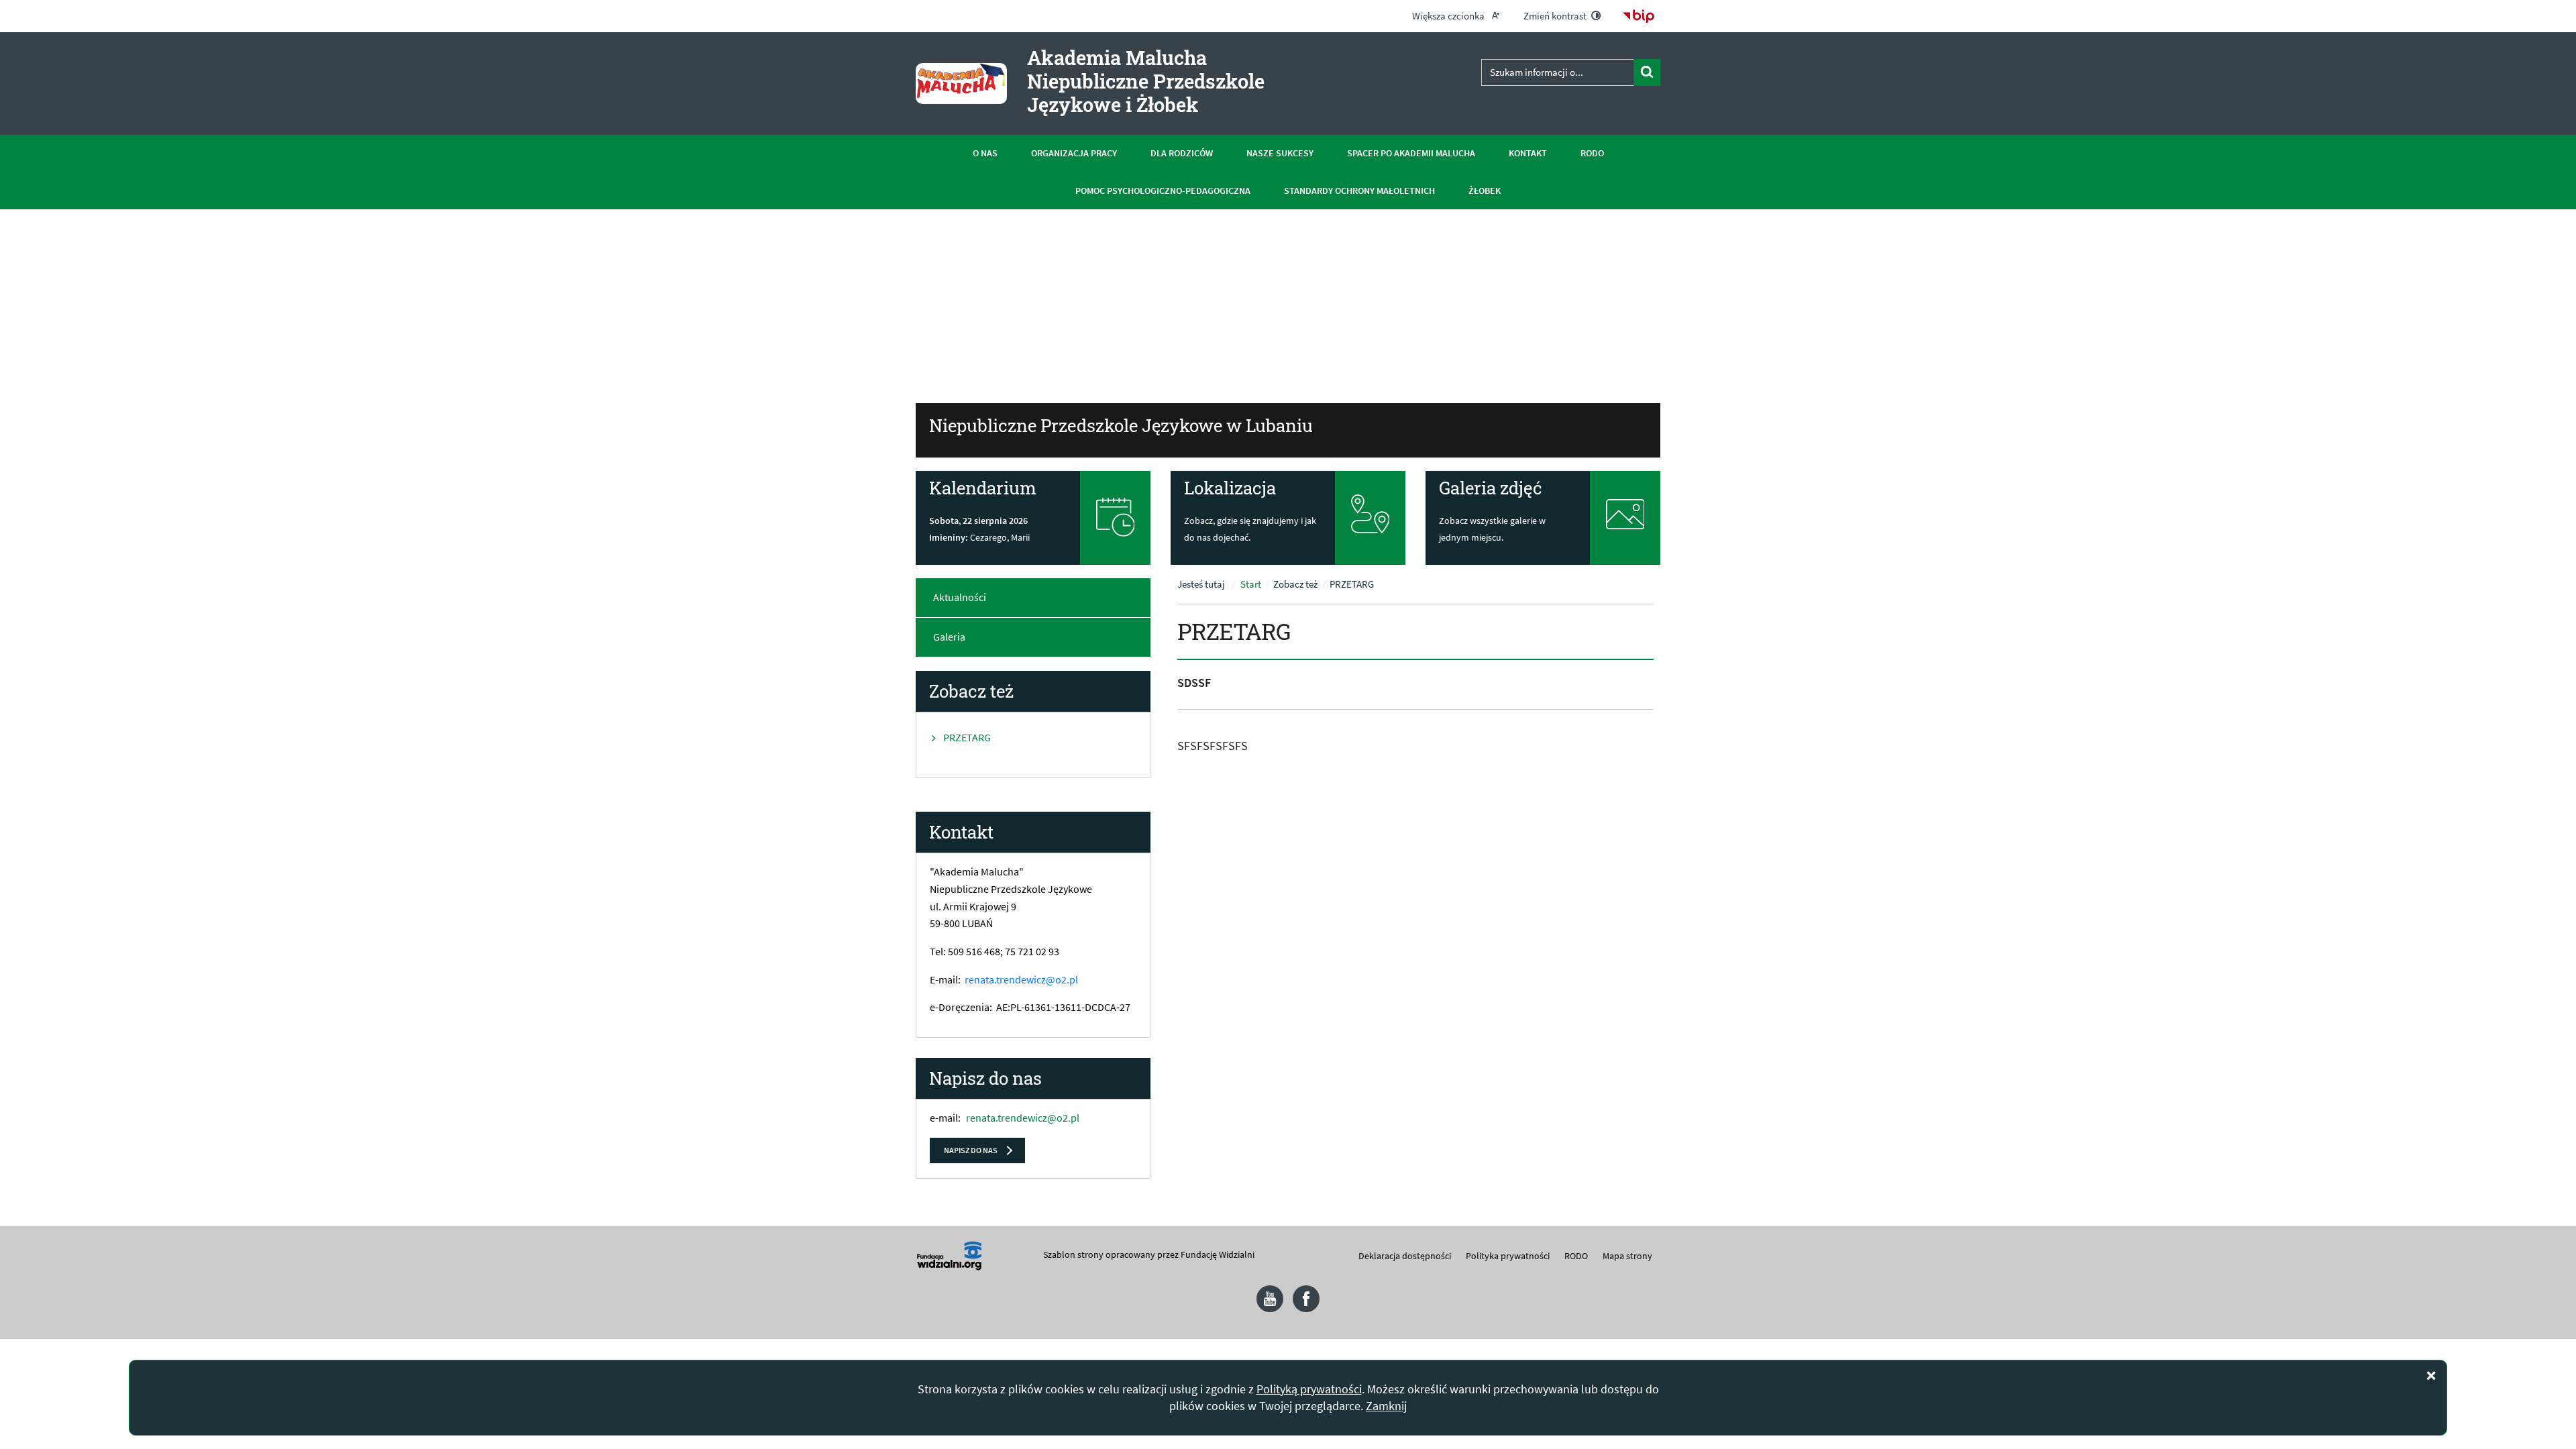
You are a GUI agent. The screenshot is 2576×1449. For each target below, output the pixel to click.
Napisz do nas (971, 1150)
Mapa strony (1627, 1256)
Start (1251, 584)
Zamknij (1386, 1406)
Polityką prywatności (1309, 1389)
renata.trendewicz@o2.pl (1021, 979)
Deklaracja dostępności (1405, 1256)
